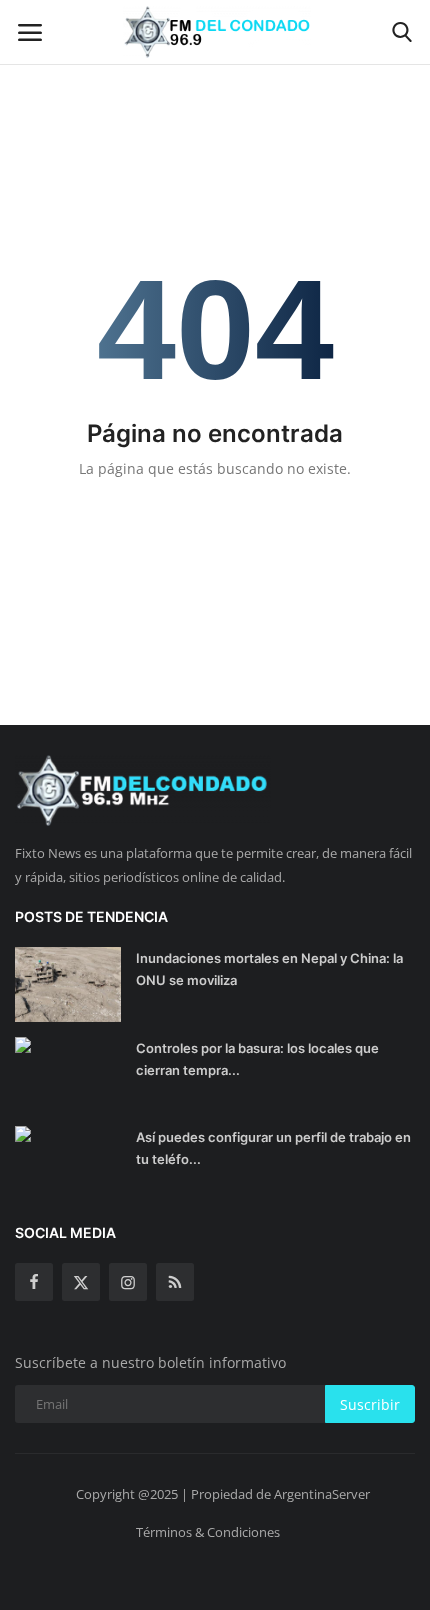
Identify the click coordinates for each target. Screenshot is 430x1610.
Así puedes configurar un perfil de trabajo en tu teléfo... (273, 1148)
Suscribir (370, 1404)
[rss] (175, 1282)
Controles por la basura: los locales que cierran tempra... (257, 1059)
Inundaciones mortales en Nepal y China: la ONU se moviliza (269, 969)
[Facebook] (34, 1282)
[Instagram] (128, 1282)
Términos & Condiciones (208, 1532)
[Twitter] (81, 1282)
